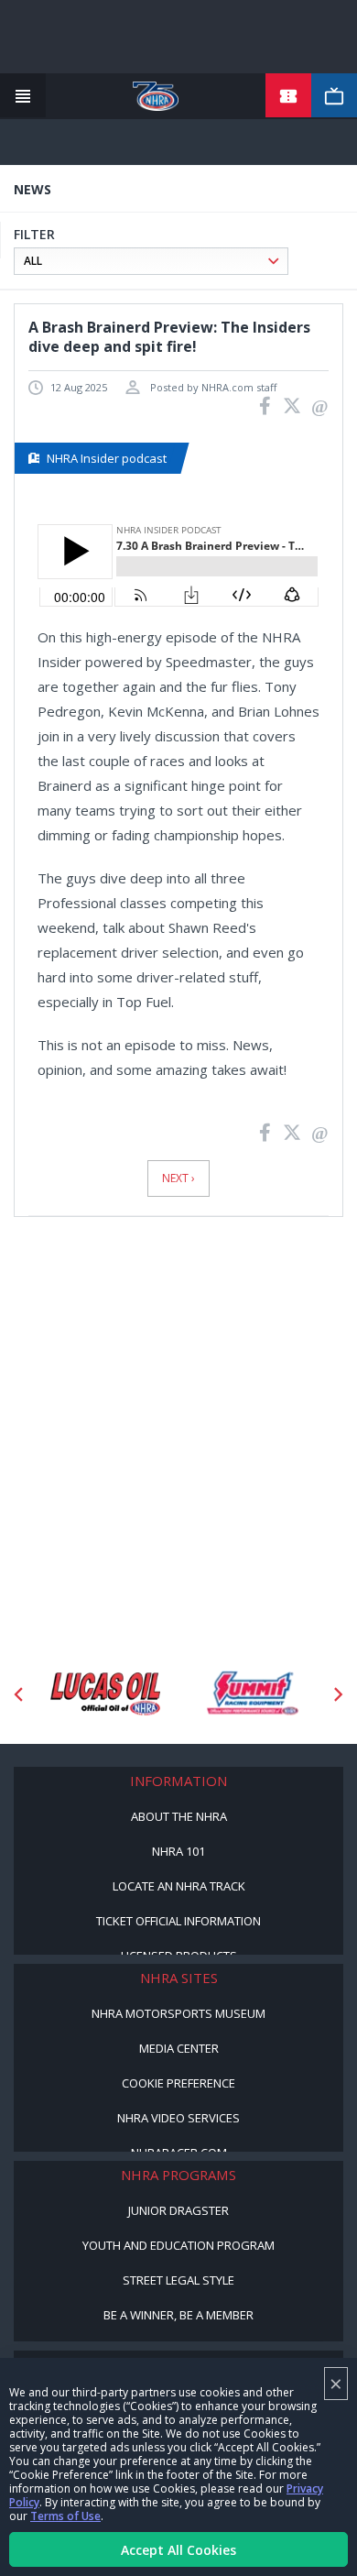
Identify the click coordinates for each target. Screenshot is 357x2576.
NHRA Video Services (178, 2118)
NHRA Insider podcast (107, 458)
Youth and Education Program (178, 2245)
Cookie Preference (178, 2083)
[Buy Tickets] (288, 96)
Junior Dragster (178, 2210)
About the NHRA (179, 1816)
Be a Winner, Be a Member (178, 2315)
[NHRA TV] (334, 96)
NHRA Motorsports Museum (178, 2013)
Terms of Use (65, 2516)
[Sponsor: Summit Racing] (252, 1694)
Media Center (179, 2048)
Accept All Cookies (178, 2550)
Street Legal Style (178, 2280)
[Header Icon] (23, 96)
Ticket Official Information (178, 1921)
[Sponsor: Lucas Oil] (105, 1694)
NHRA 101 (178, 1851)
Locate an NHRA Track (179, 1886)
